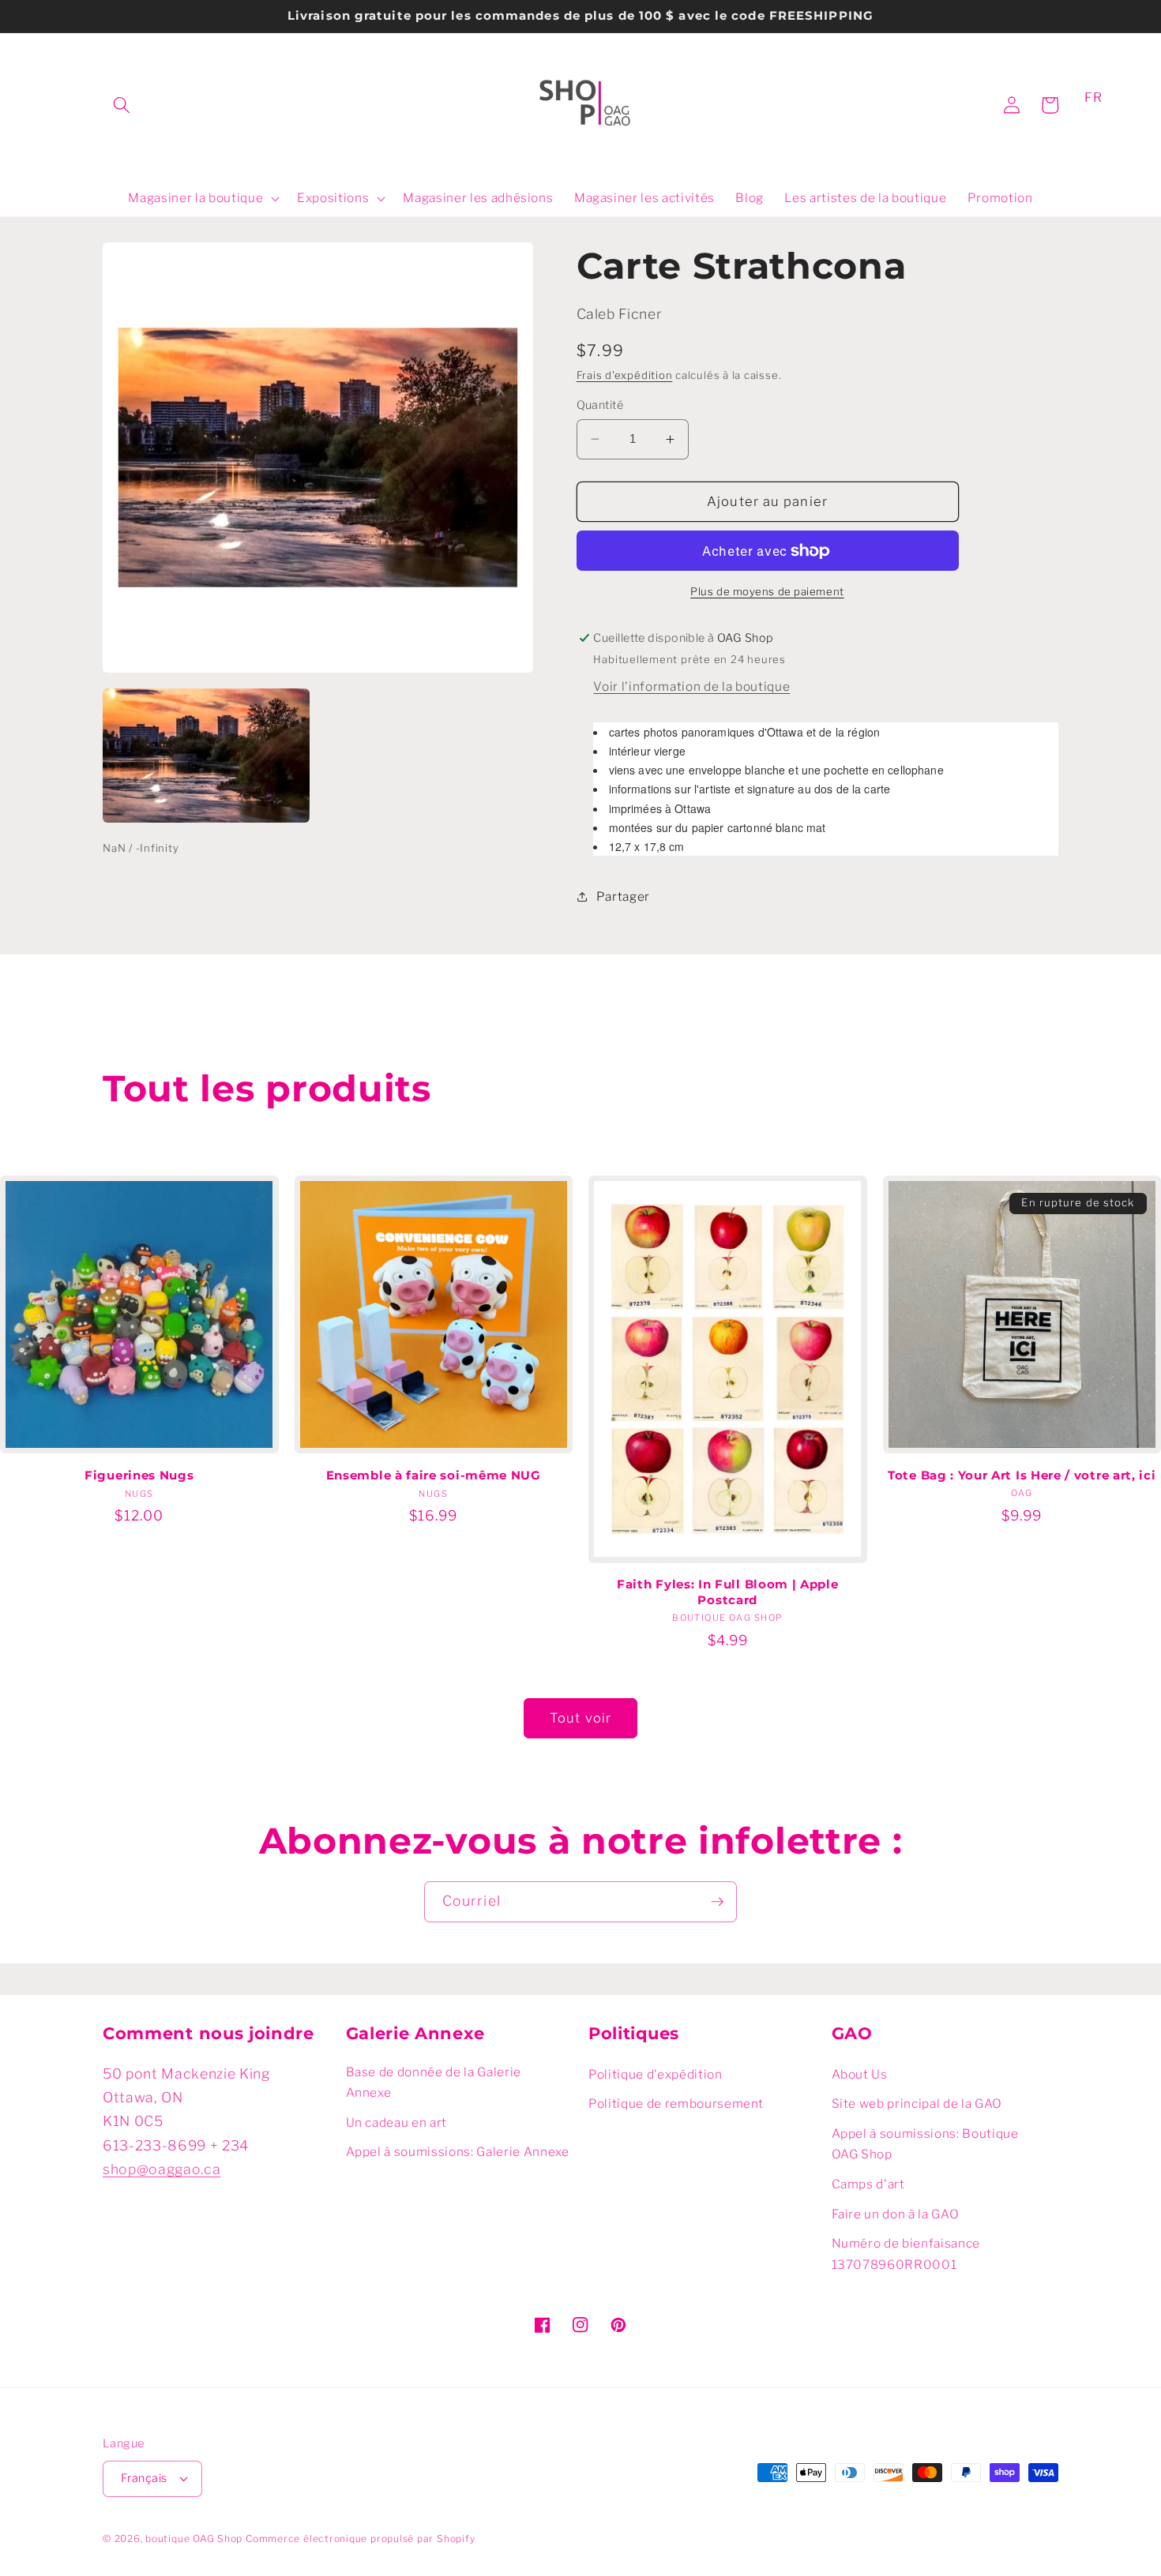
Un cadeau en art (397, 2122)
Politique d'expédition (656, 2074)
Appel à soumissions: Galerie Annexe (458, 2152)
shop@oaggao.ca (162, 2169)
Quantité (600, 405)
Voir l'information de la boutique (691, 686)
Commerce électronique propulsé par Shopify (360, 2539)
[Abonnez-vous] (717, 1902)
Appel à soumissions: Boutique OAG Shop (925, 2144)
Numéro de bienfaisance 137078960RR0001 (906, 2254)
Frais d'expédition (625, 375)
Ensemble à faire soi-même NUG (434, 1475)
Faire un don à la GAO (896, 2214)
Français (144, 2478)
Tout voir (580, 1718)
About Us (860, 2074)
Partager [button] (623, 896)
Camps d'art (868, 2184)
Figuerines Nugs (139, 1475)
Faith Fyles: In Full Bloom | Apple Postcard (727, 1592)
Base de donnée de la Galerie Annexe (434, 2083)
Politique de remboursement (676, 2104)
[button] (122, 105)
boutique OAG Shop (194, 2539)
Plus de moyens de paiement (767, 591)
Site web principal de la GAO (917, 2104)
